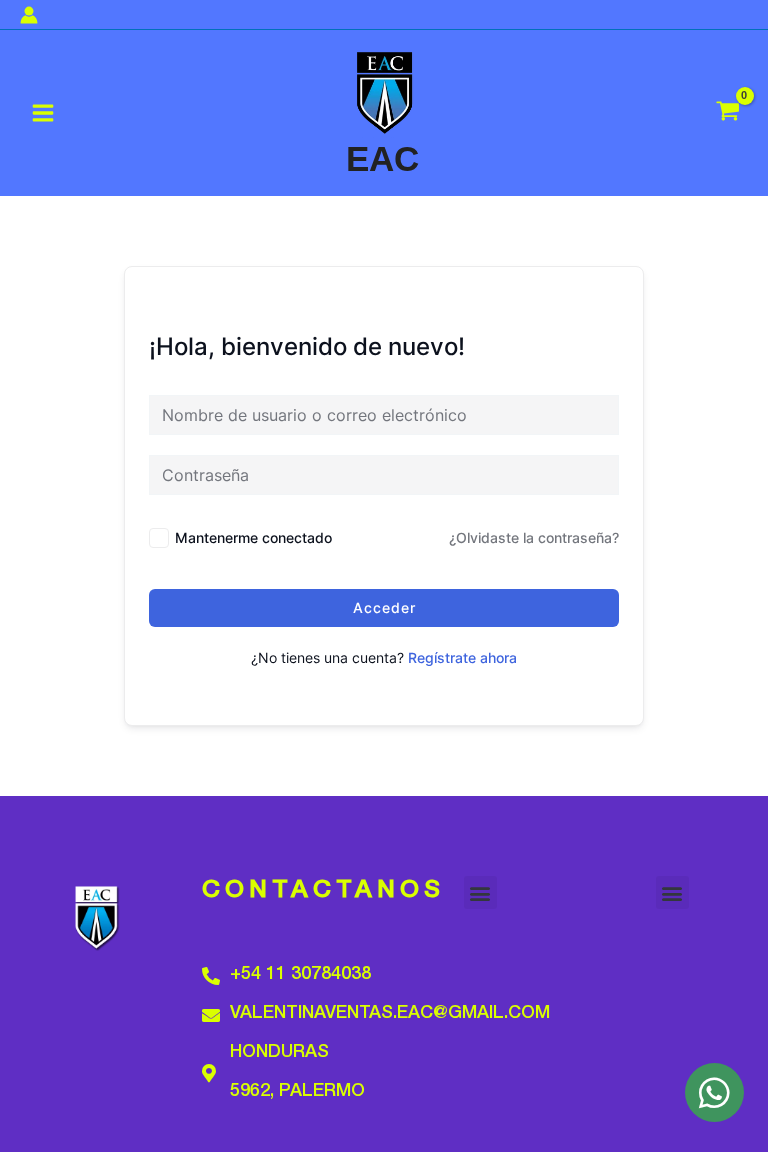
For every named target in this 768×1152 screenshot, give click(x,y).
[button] (480, 892)
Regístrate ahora (462, 657)
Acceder (384, 607)
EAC (382, 158)
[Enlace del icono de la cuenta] (29, 15)
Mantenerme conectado (253, 537)
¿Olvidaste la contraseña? (534, 537)
